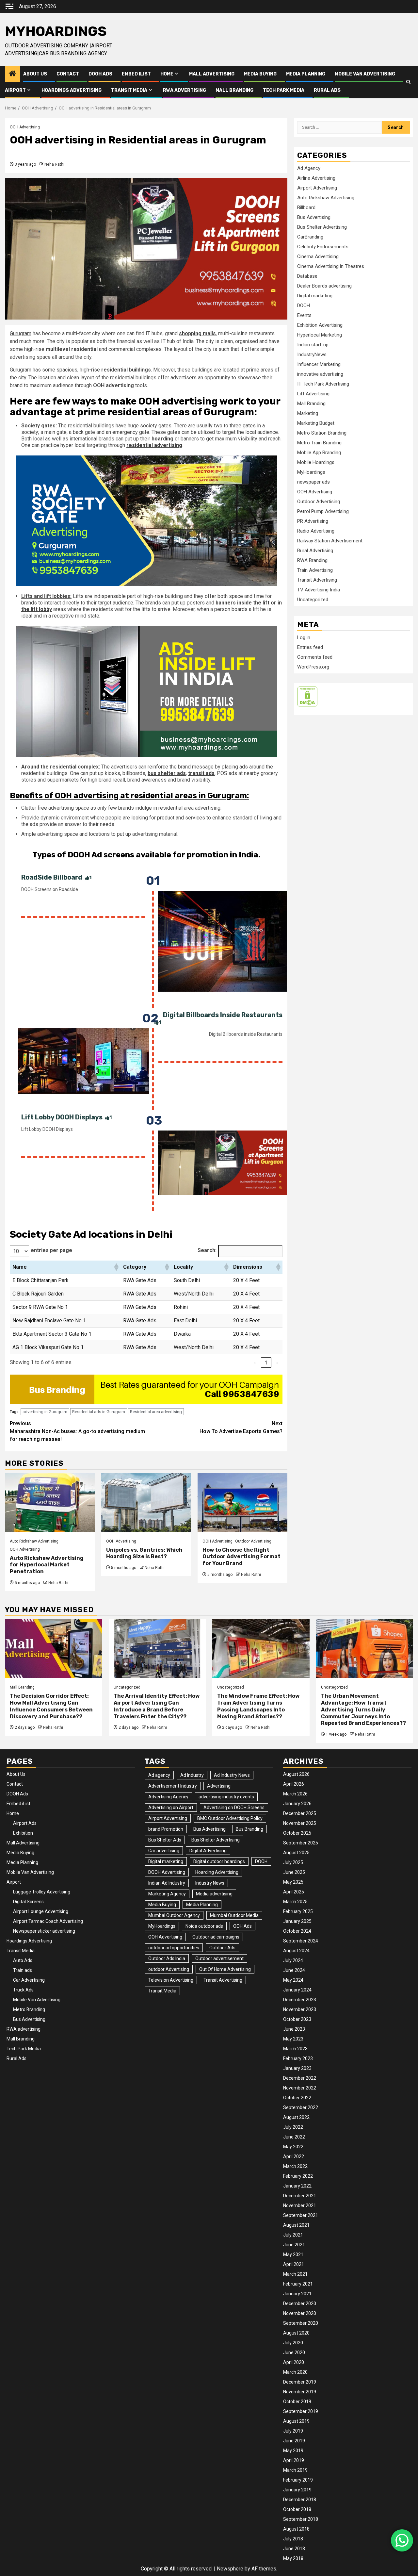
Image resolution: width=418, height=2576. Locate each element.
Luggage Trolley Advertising (42, 1892)
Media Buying (260, 74)
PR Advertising (313, 521)
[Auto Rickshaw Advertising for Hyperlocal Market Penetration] (50, 1503)
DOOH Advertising (167, 1872)
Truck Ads (23, 1990)
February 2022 (298, 2176)
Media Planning (306, 74)
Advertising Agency (168, 1797)
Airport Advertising (317, 188)
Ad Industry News (232, 1775)
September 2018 (301, 2519)
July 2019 (293, 2431)
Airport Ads (25, 1823)
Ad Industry (192, 1775)
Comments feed (315, 657)
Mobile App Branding (319, 453)
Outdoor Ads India (167, 1958)
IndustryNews (312, 355)
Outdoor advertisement (219, 1958)
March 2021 (295, 2274)
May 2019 (293, 2451)
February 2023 (298, 2058)
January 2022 (297, 2186)
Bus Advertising (314, 217)
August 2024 (296, 1951)
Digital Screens (28, 1902)
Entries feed (310, 647)
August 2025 (296, 1853)
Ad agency (159, 1775)
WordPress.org (313, 667)
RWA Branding (312, 560)
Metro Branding (29, 2009)
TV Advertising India (319, 590)
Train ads (23, 1970)
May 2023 (293, 2039)
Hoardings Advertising (72, 90)
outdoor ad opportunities (174, 1948)
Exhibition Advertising (320, 325)
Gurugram (21, 333)
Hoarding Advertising (217, 1872)
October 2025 (297, 1833)
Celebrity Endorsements (323, 247)
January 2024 (297, 1990)
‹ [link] (255, 1363)
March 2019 (295, 2470)
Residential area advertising (156, 1412)
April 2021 (294, 2264)
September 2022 (301, 2107)
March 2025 (295, 1902)
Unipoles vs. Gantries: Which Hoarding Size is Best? (144, 1553)
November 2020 (300, 2313)
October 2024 (297, 1931)
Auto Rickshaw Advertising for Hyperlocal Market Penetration (47, 1565)
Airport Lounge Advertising (41, 1911)
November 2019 (300, 2392)
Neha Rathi (54, 164)
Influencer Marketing (319, 364)
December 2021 (300, 2196)
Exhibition (23, 1833)
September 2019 (301, 2411)
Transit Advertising (317, 580)
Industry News (210, 1883)
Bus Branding (249, 1829)
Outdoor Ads (222, 1948)
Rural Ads (327, 90)
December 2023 (300, 2000)
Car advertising (164, 1851)
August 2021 (296, 2225)
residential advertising (154, 445)
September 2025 (301, 1843)
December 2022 (300, 2078)
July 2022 (293, 2127)
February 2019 (298, 2480)
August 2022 (296, 2117)
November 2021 (300, 2205)
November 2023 (300, 2009)
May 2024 (293, 1980)
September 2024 (301, 1941)
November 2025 (300, 1823)
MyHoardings (56, 31)
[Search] (408, 82)
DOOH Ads (100, 74)
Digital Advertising (208, 1851)
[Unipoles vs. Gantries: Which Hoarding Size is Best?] (146, 1503)
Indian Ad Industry (167, 1883)
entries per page (51, 1250)
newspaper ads (313, 482)
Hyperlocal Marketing (320, 335)
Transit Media (129, 90)
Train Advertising (315, 570)
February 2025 (298, 1911)
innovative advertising (320, 374)
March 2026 (295, 1794)
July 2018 (293, 2539)
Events (304, 315)
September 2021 (301, 2215)
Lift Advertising (313, 394)
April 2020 (294, 2362)
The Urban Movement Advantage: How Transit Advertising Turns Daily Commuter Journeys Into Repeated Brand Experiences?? (363, 1709)
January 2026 (297, 1804)
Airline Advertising (316, 178)
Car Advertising (29, 1980)
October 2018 (297, 2509)
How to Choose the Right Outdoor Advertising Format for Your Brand (241, 1557)
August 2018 (296, 2529)
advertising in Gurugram (45, 1412)
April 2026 (294, 1784)
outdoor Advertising (169, 1969)
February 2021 (298, 2284)
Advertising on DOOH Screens (234, 1808)
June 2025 (294, 1872)
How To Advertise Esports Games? (241, 1427)
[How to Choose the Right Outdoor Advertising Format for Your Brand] (242, 1503)
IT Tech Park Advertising (323, 384)
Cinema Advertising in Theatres (331, 266)
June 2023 (294, 2029)
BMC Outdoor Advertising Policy (230, 1818)
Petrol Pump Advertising (323, 511)
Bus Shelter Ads (165, 1840)
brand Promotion (166, 1829)
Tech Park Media (284, 90)
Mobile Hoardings (316, 462)
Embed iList (136, 74)
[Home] (12, 74)
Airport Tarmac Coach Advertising (48, 1921)
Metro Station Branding (322, 433)
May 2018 (293, 2558)
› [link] (277, 1363)
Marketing (308, 413)
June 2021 (294, 2245)
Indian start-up (313, 345)
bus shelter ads (167, 773)
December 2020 (300, 2304)
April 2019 (294, 2460)
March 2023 (295, 2049)
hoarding (162, 439)
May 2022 (293, 2147)
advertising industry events (226, 1797)
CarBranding (310, 237)
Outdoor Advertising (253, 1541)
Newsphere (230, 2569)
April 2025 (294, 1892)
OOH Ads (242, 1926)
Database (307, 276)
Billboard (306, 207)
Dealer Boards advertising (324, 286)
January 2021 (297, 2294)
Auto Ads (23, 1960)
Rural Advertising (315, 551)
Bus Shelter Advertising (322, 227)
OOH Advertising (25, 127)
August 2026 (296, 1774)
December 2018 (300, 2500)
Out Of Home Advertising (225, 1969)
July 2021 (293, 2235)
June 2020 (294, 2353)
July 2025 (293, 1862)
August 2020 (296, 2333)
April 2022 (294, 2156)
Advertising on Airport (171, 1808)
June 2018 (294, 2549)
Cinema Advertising (318, 256)
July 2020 (293, 2343)
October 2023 (297, 2019)
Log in (304, 637)
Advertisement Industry (173, 1786)
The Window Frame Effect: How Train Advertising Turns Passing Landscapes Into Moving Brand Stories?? (258, 1706)
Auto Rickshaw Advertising (34, 1541)
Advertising (219, 1786)
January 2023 (297, 2068)
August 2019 (296, 2421)
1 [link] (266, 1363)
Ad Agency (309, 168)
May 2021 (293, 2254)
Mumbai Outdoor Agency (174, 1915)
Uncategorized (313, 600)
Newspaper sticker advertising (44, 1931)
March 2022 (295, 2166)
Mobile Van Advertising (365, 74)
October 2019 (297, 2402)
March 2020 (295, 2372)
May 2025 (293, 1882)
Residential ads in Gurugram (99, 1412)
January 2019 (297, 2490)
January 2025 (297, 1921)
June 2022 (294, 2137)
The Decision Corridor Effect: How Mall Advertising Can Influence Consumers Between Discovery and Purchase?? (51, 1706)
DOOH (304, 305)
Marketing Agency (167, 1894)
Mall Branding (234, 90)
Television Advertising (171, 1980)
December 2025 (300, 1813)
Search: (207, 1250)
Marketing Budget (316, 423)
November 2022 (300, 2088)
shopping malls (197, 333)
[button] (116, 1267)
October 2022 (297, 2098)
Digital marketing (315, 296)
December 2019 (300, 2382)
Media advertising (214, 1894)
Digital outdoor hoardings (219, 1861)
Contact (68, 74)
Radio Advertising (316, 531)
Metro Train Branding (319, 443)
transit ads (201, 773)
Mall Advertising (212, 74)
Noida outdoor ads (204, 1926)
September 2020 (301, 2323)
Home (167, 74)
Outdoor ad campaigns (216, 1937)
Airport (15, 90)
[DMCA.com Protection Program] (307, 696)
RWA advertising (185, 90)
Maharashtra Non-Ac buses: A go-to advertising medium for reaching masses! (77, 1431)
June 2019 (294, 2441)
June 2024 (294, 1970)
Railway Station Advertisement (330, 541)
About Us (35, 74)
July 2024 (293, 1960)
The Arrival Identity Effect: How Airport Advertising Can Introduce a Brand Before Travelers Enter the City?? (157, 1706)
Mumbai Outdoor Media (234, 1915)
